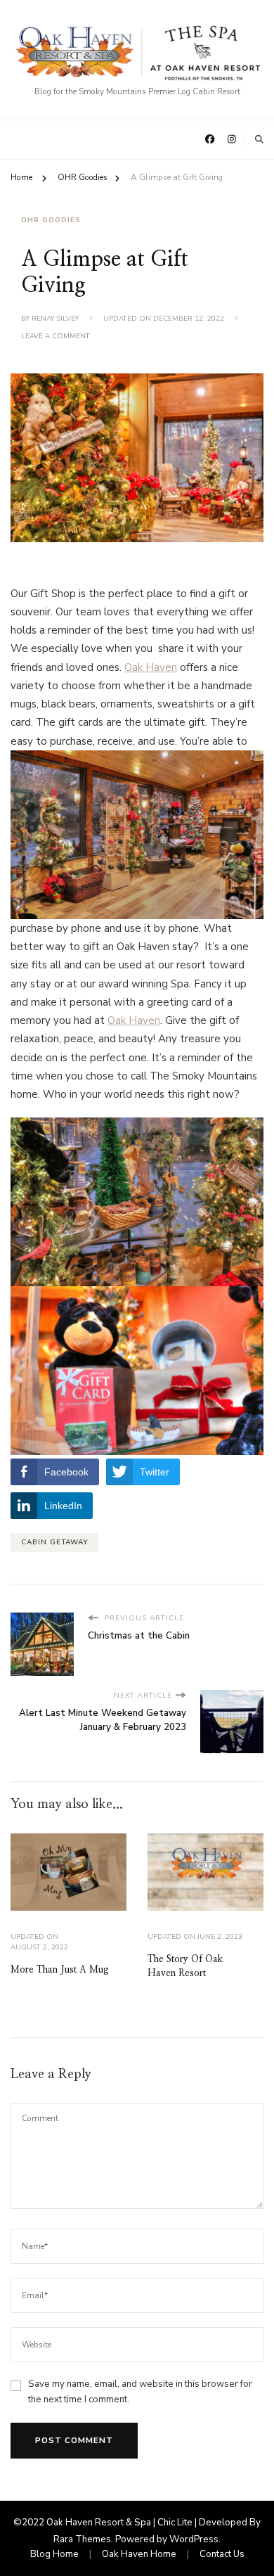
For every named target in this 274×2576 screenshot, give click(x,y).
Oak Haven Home (139, 2554)
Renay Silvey (55, 319)
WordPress (194, 2539)
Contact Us (222, 2554)
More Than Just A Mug (60, 1970)
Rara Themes (82, 2539)
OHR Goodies (51, 220)
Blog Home (54, 2554)
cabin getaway (54, 1542)
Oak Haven (151, 667)
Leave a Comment (56, 337)
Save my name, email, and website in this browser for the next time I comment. (140, 2392)
